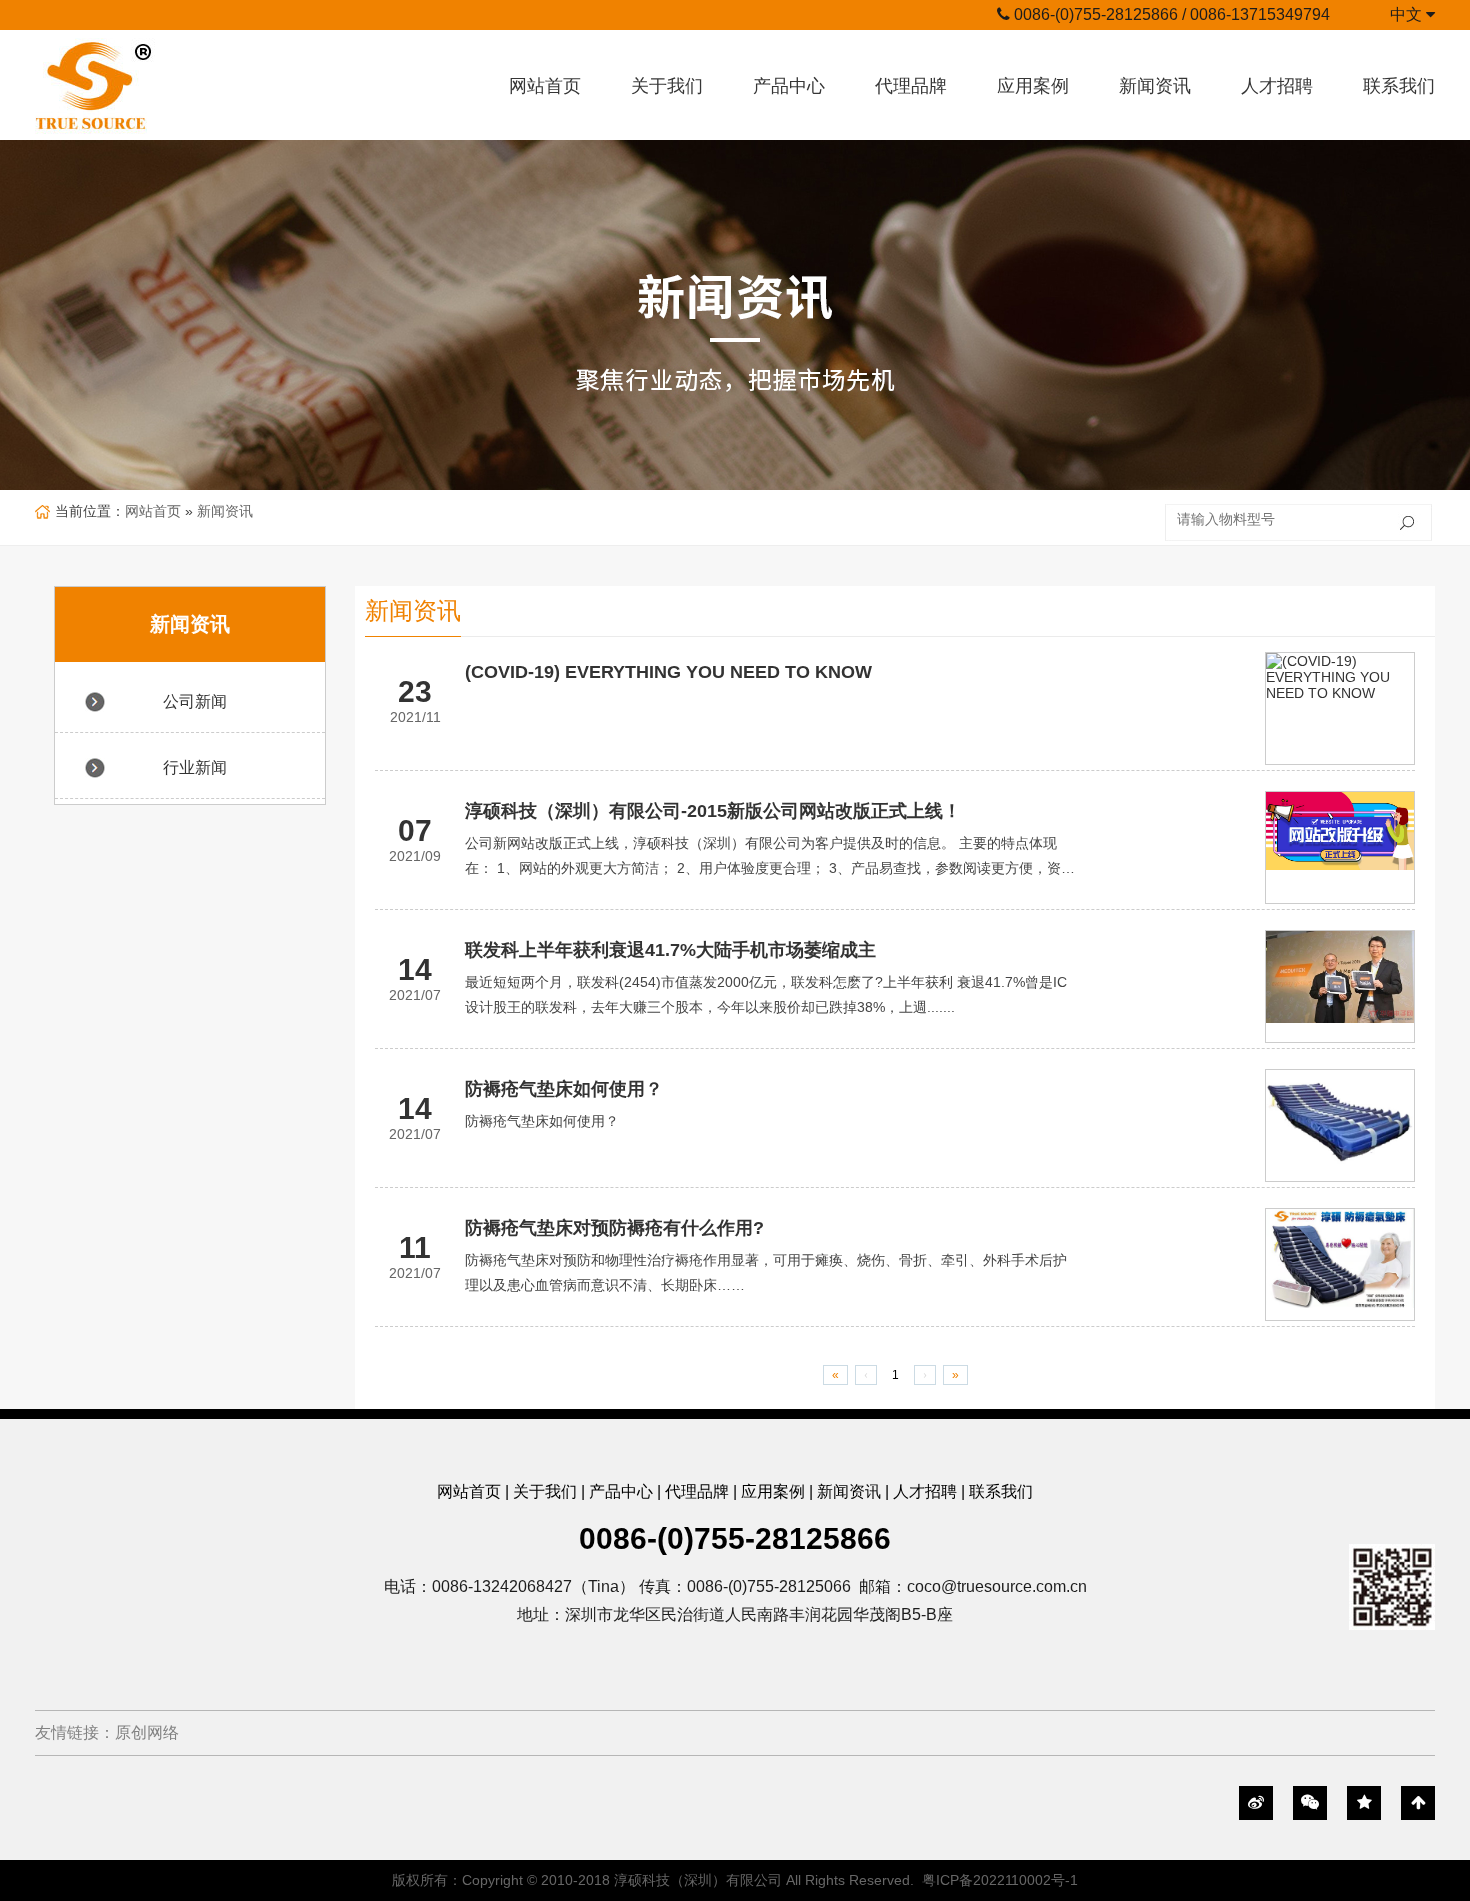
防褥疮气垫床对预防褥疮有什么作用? (614, 1228)
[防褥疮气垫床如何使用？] (1340, 1119)
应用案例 (1033, 86)
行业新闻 (195, 767)
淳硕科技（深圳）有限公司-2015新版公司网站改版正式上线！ (713, 811)
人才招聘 (1277, 86)
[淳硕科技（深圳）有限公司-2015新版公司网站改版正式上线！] (1340, 831)
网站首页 (545, 86)
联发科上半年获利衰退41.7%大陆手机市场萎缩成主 (670, 950)
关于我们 (667, 86)
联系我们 (1399, 86)
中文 (1408, 14)
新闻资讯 (1155, 86)
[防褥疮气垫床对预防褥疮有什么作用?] (1340, 1258)
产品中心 (789, 86)
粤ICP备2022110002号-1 (1000, 1880)
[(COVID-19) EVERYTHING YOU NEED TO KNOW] (1340, 677)
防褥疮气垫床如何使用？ (564, 1089)
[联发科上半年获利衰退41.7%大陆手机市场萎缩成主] (1340, 977)
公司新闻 (195, 701)
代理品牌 (911, 86)
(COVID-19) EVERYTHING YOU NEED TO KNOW (668, 672)
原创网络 (147, 1732)
